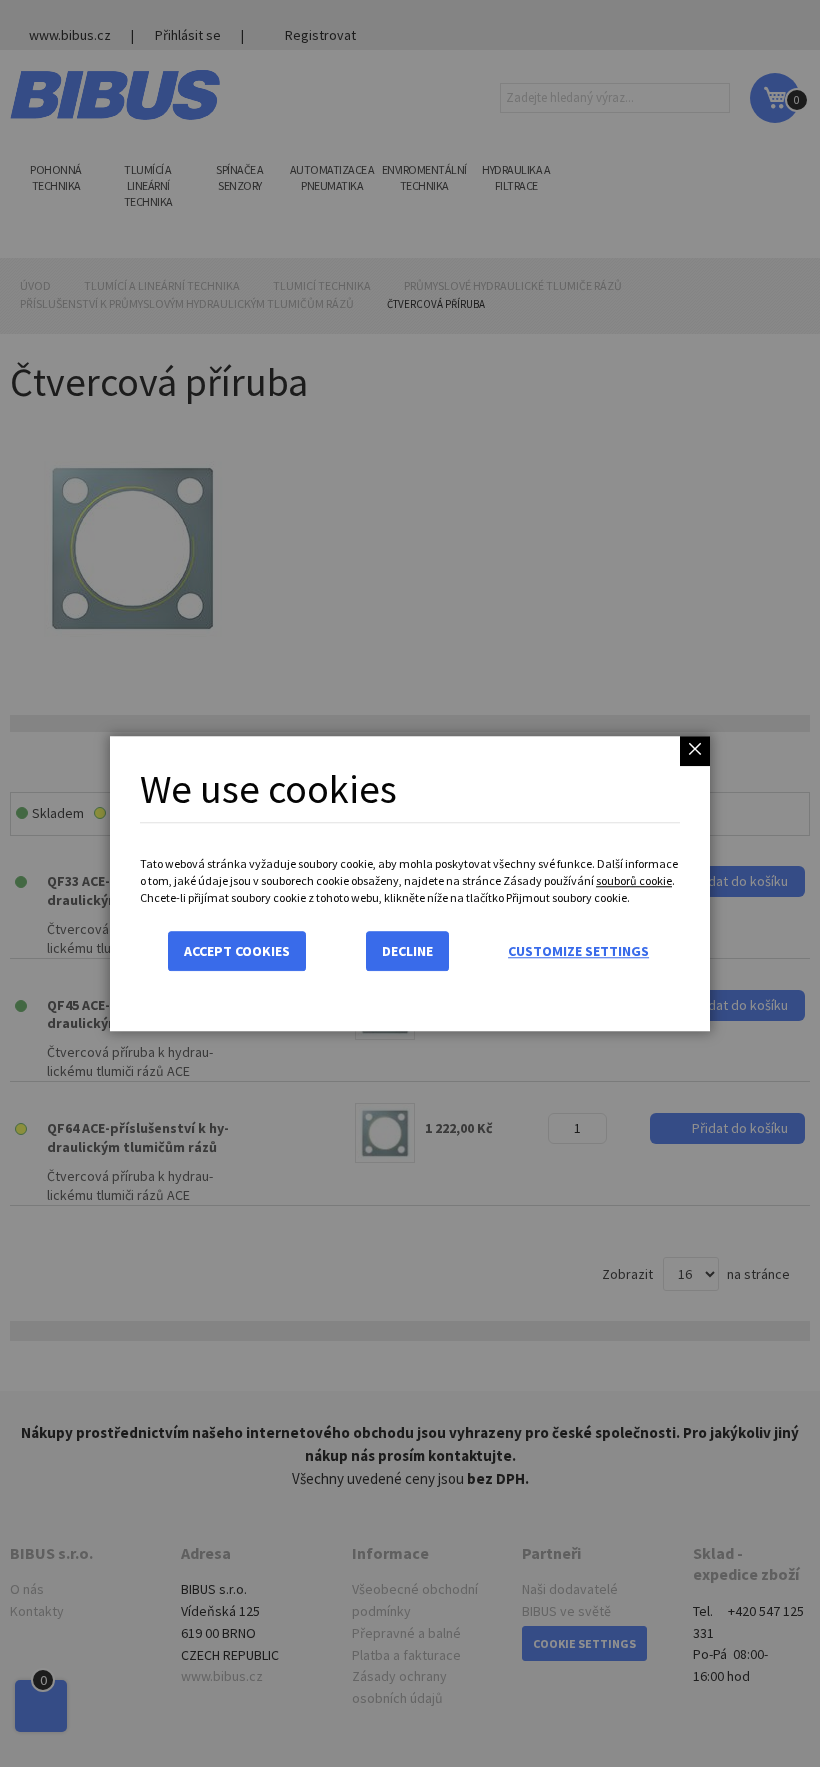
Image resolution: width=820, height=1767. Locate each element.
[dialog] (410, 883)
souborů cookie (634, 880)
